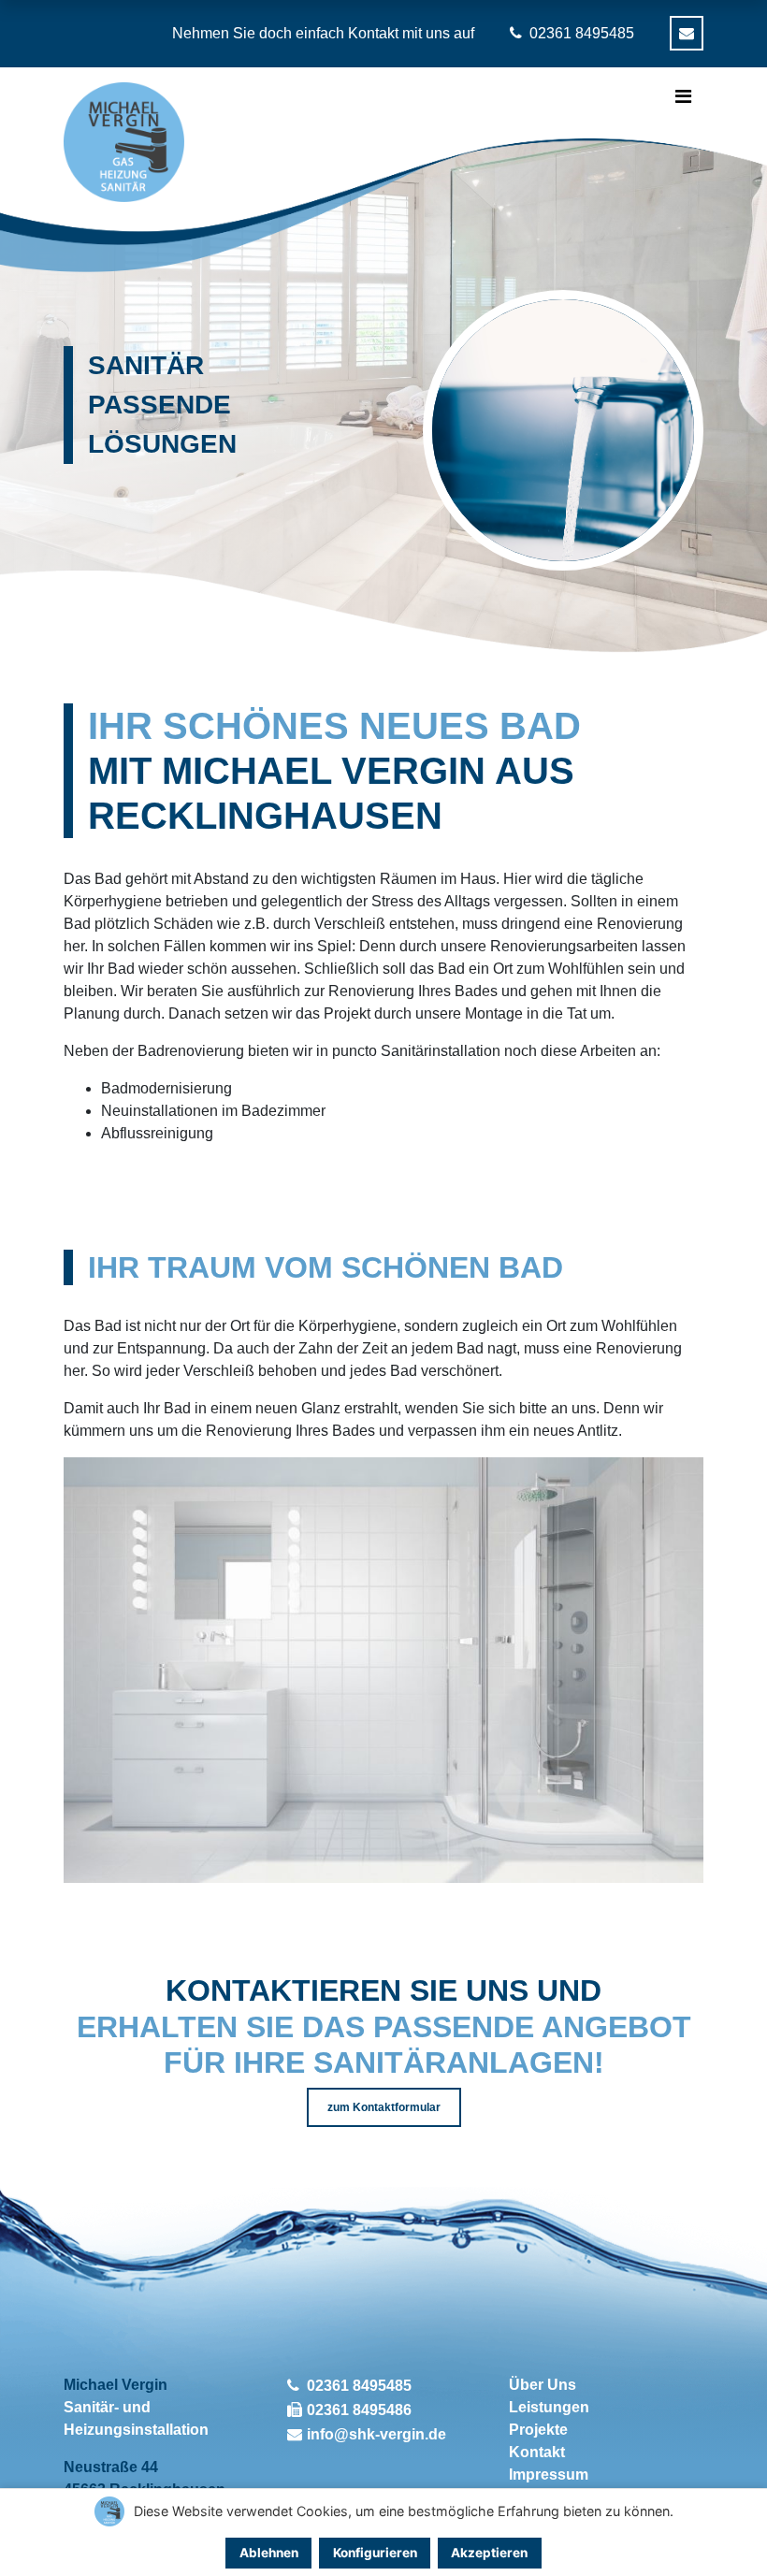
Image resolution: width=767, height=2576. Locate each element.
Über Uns (543, 2385)
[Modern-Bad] (383, 1468)
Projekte (538, 2430)
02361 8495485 (359, 2386)
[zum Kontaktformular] (687, 33)
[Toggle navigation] (683, 96)
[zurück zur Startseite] (123, 142)
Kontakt (537, 2452)
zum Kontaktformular (384, 2107)
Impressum (549, 2475)
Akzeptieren (489, 2553)
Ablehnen (269, 2553)
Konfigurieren (375, 2553)
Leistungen (549, 2407)
